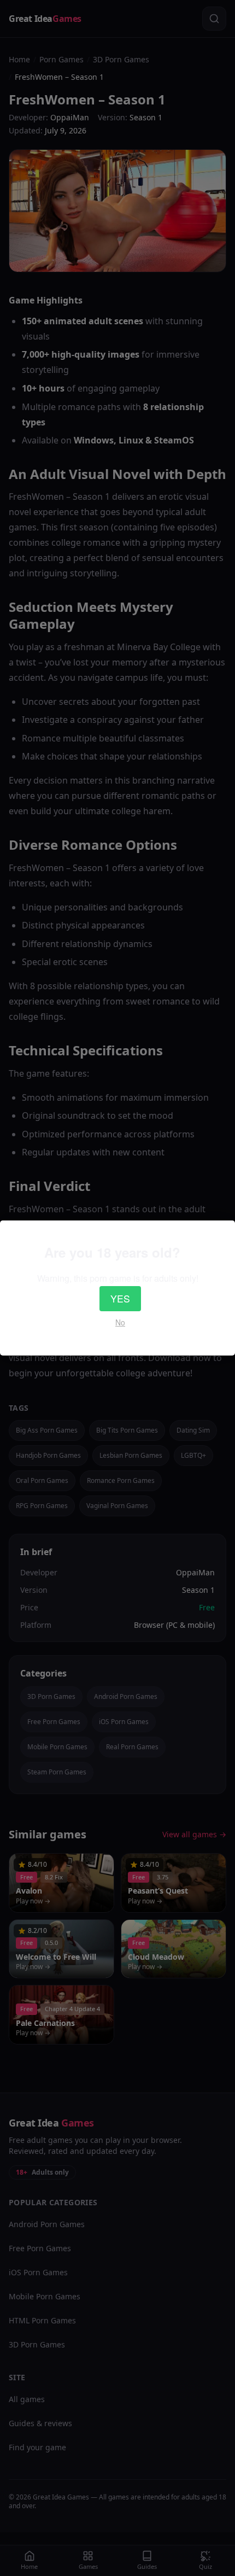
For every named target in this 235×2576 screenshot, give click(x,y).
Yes (120, 1298)
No (120, 1322)
